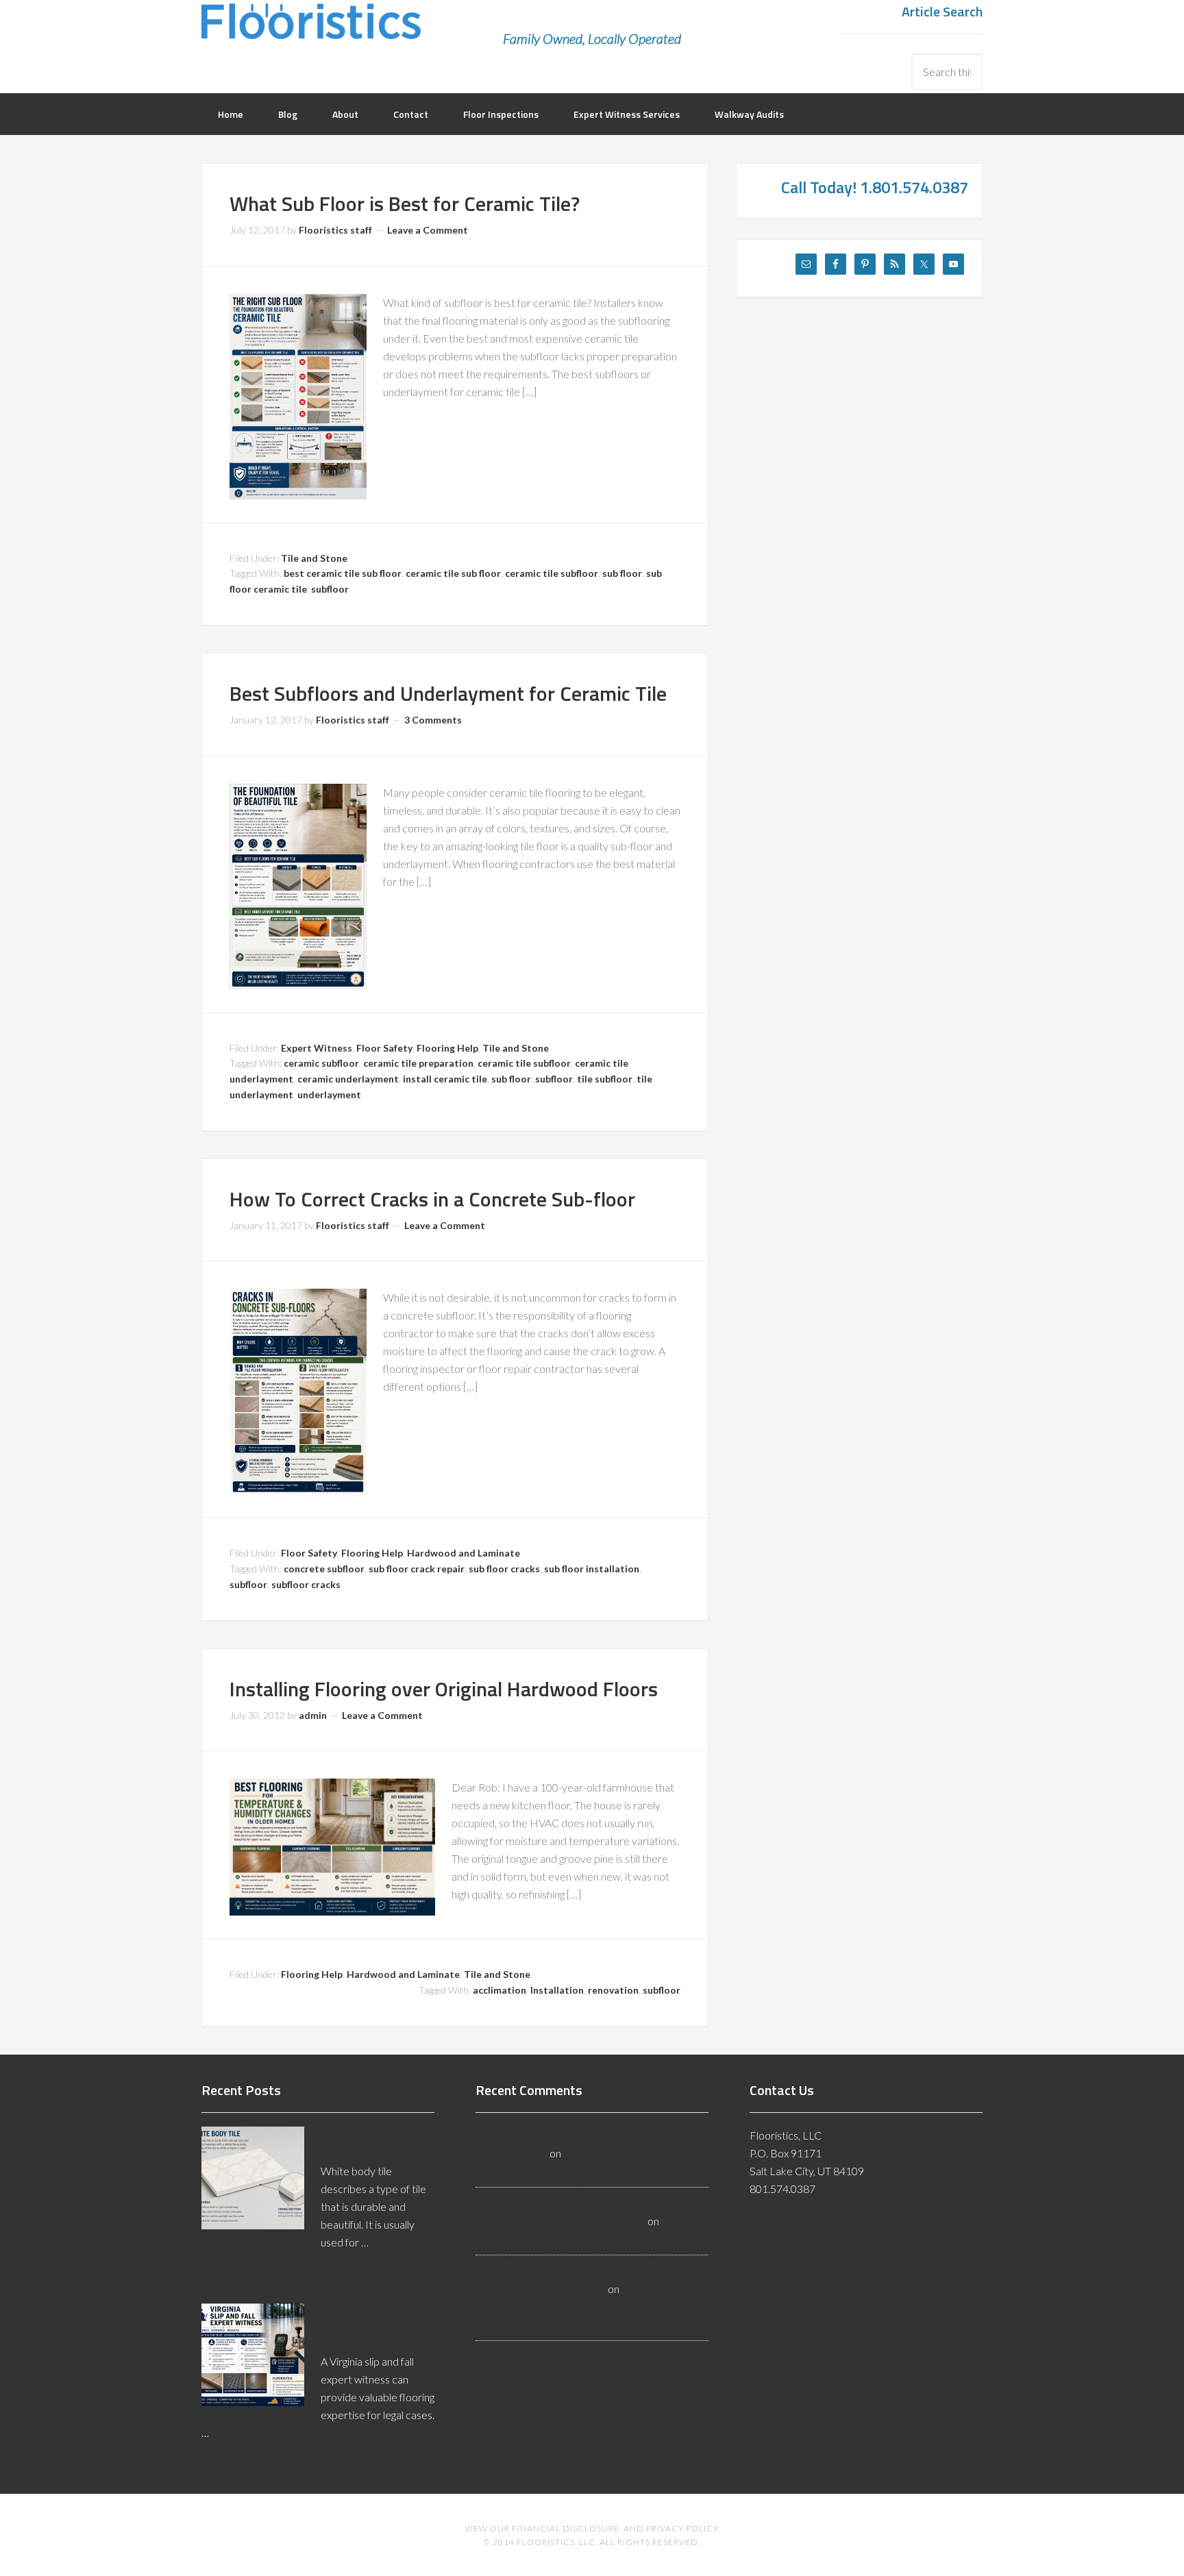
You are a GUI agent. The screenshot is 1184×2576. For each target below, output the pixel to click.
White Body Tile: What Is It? (363, 2140)
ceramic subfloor (321, 1063)
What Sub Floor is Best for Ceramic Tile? (405, 203)
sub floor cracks (504, 1569)
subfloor (330, 589)
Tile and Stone (314, 558)
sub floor (622, 573)
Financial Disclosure (566, 2528)
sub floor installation (592, 1569)
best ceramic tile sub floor (343, 573)
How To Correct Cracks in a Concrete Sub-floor (432, 1199)
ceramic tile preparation (418, 1063)
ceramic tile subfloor (552, 573)
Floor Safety (384, 1048)
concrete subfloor (324, 1569)
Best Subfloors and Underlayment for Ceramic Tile (448, 693)
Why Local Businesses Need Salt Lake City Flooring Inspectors (573, 2306)
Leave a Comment (428, 230)
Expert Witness (317, 1048)
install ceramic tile (445, 1079)
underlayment (329, 1094)
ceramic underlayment (348, 1079)
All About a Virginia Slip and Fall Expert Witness (369, 2324)
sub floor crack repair (417, 1569)
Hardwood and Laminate (464, 1553)
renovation (613, 1990)
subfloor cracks (306, 1584)
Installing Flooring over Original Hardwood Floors (444, 1689)
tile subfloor (605, 1079)
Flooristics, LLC (311, 31)
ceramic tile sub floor (453, 573)
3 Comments (433, 720)
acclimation (500, 1990)
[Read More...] (237, 2274)
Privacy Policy (682, 2528)
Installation (557, 1990)
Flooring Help (447, 1048)
